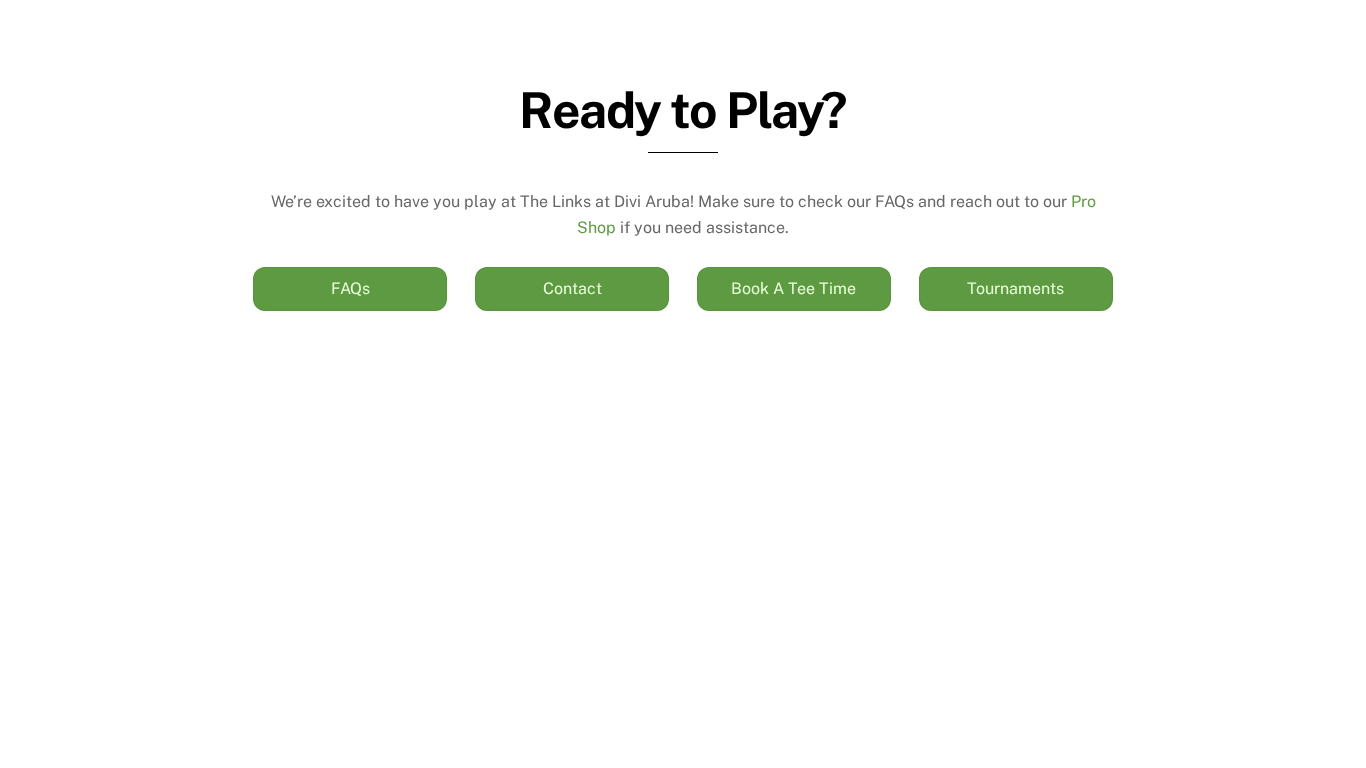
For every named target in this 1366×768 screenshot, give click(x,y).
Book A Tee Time (793, 288)
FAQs (350, 288)
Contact (572, 288)
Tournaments (1015, 288)
